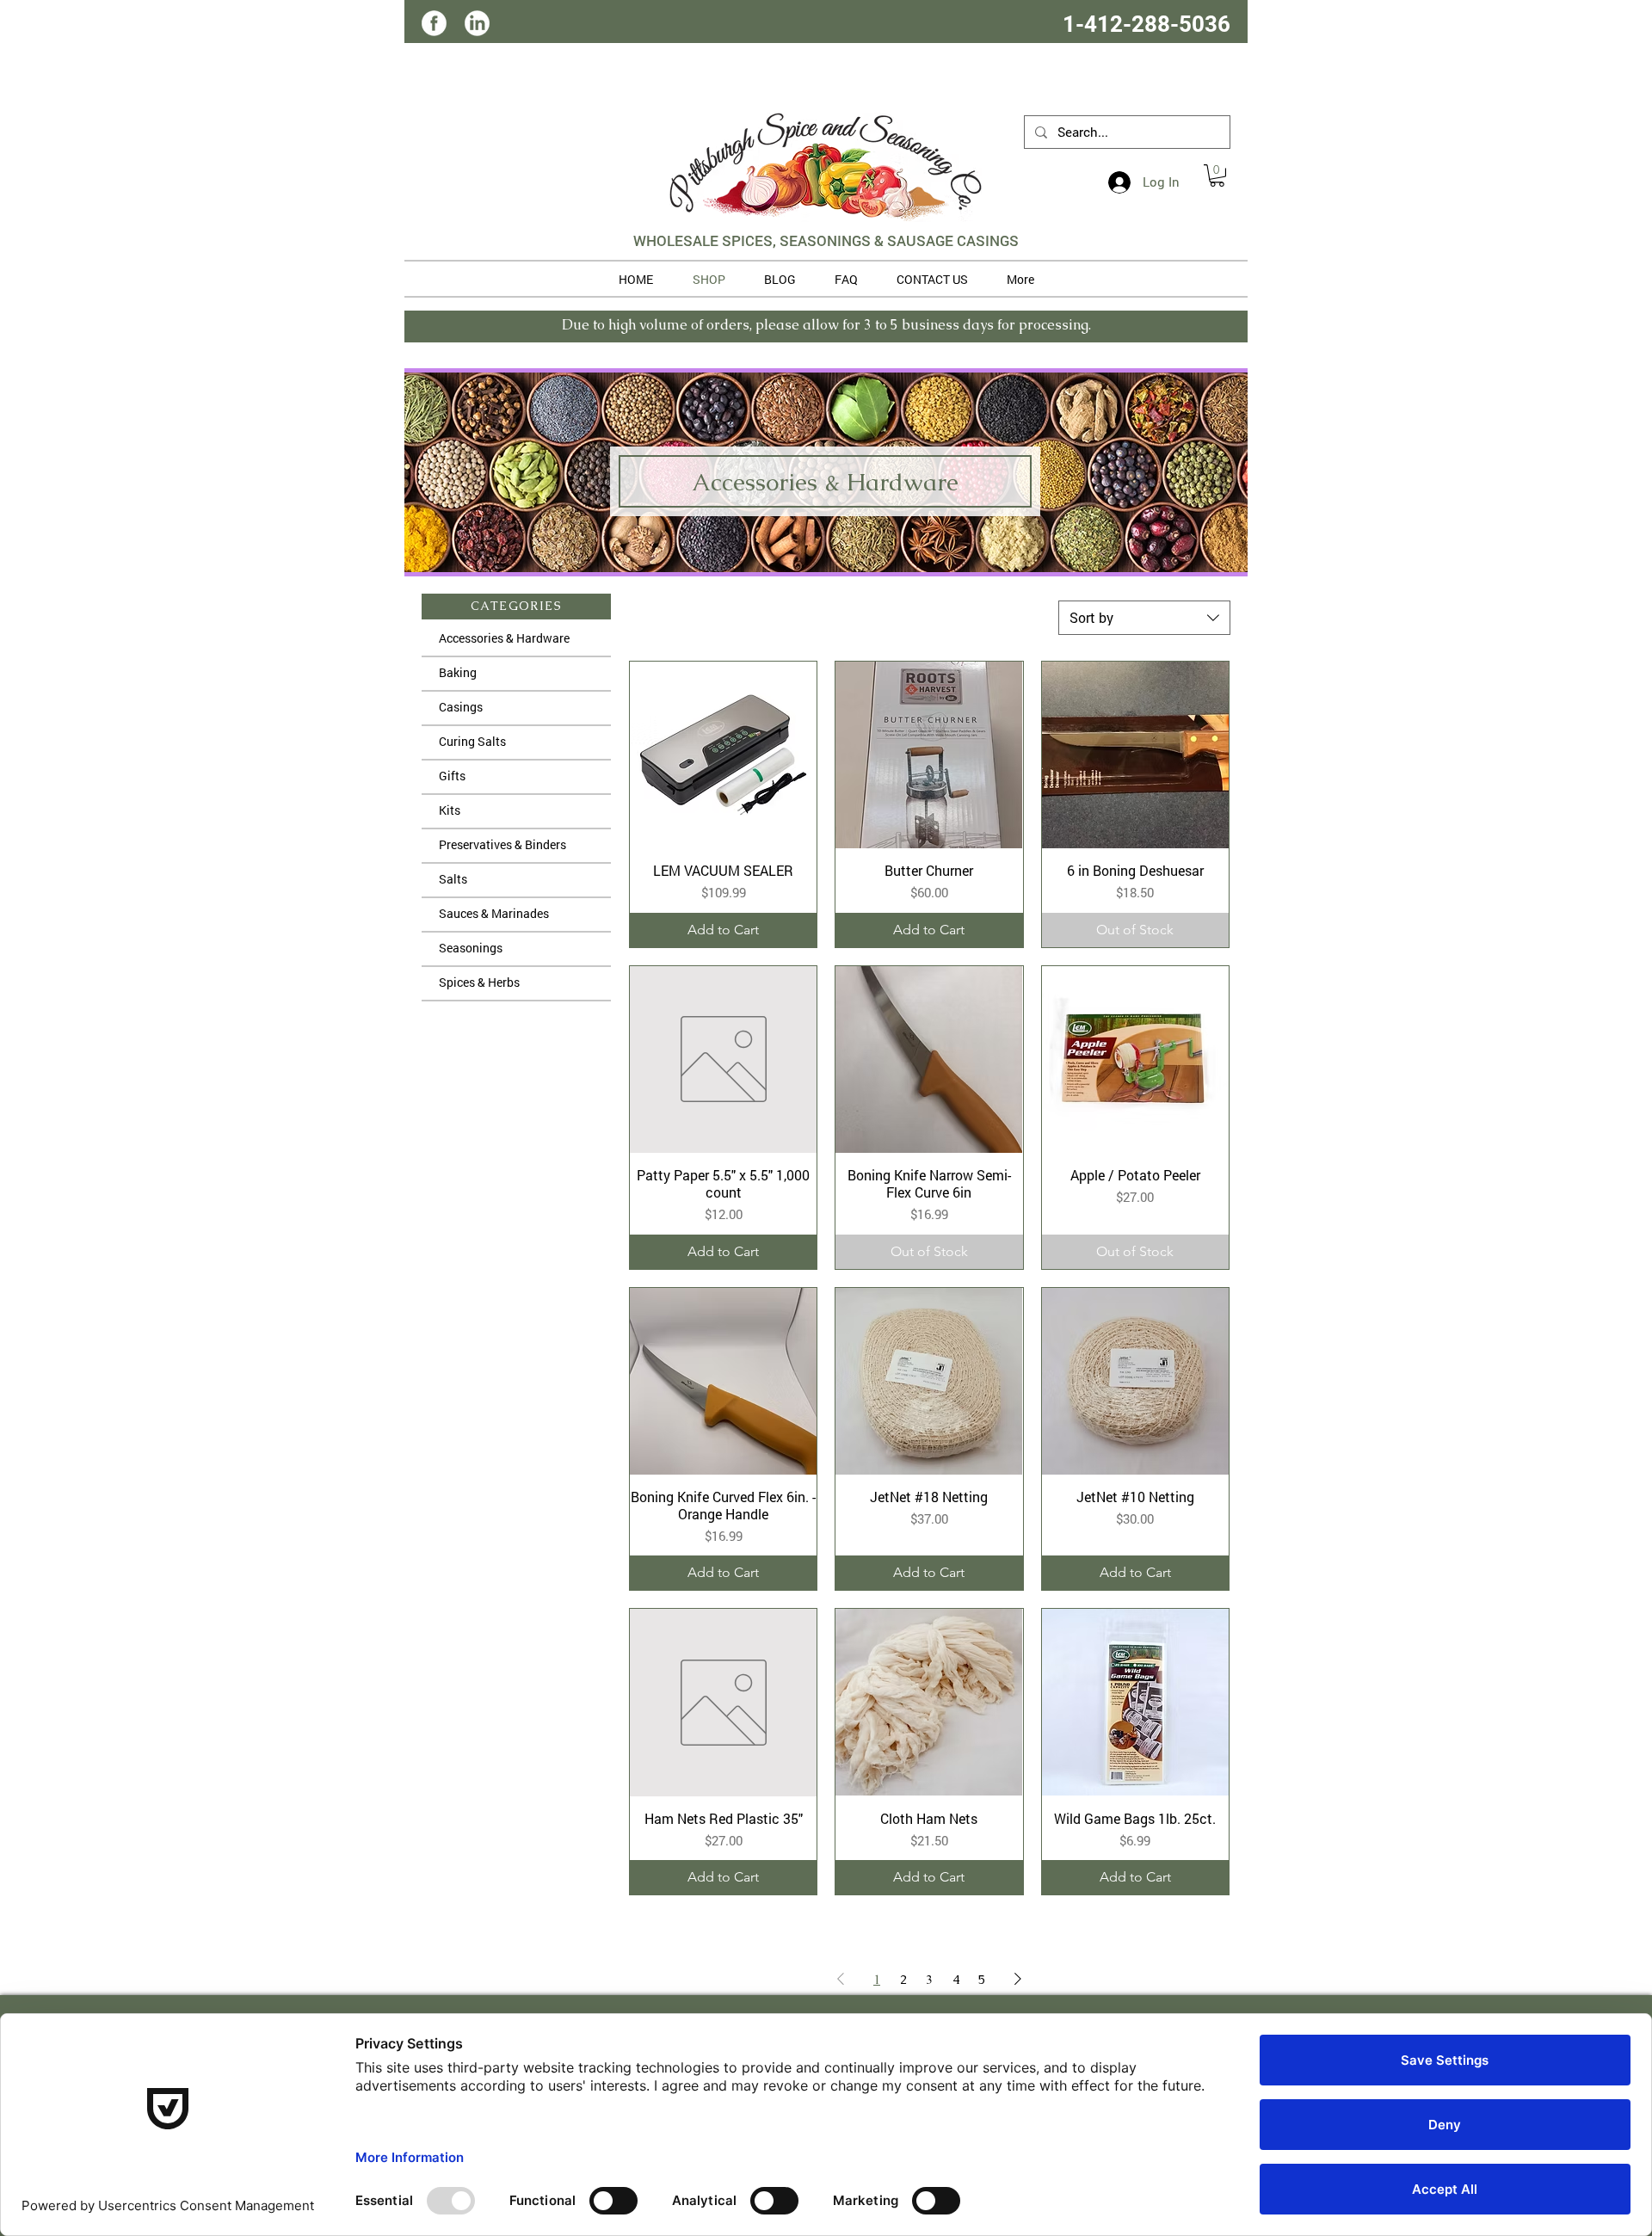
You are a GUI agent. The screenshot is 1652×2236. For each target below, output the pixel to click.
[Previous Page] (841, 1979)
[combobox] (1144, 618)
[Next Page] (1018, 1979)
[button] (1217, 176)
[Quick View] (723, 755)
